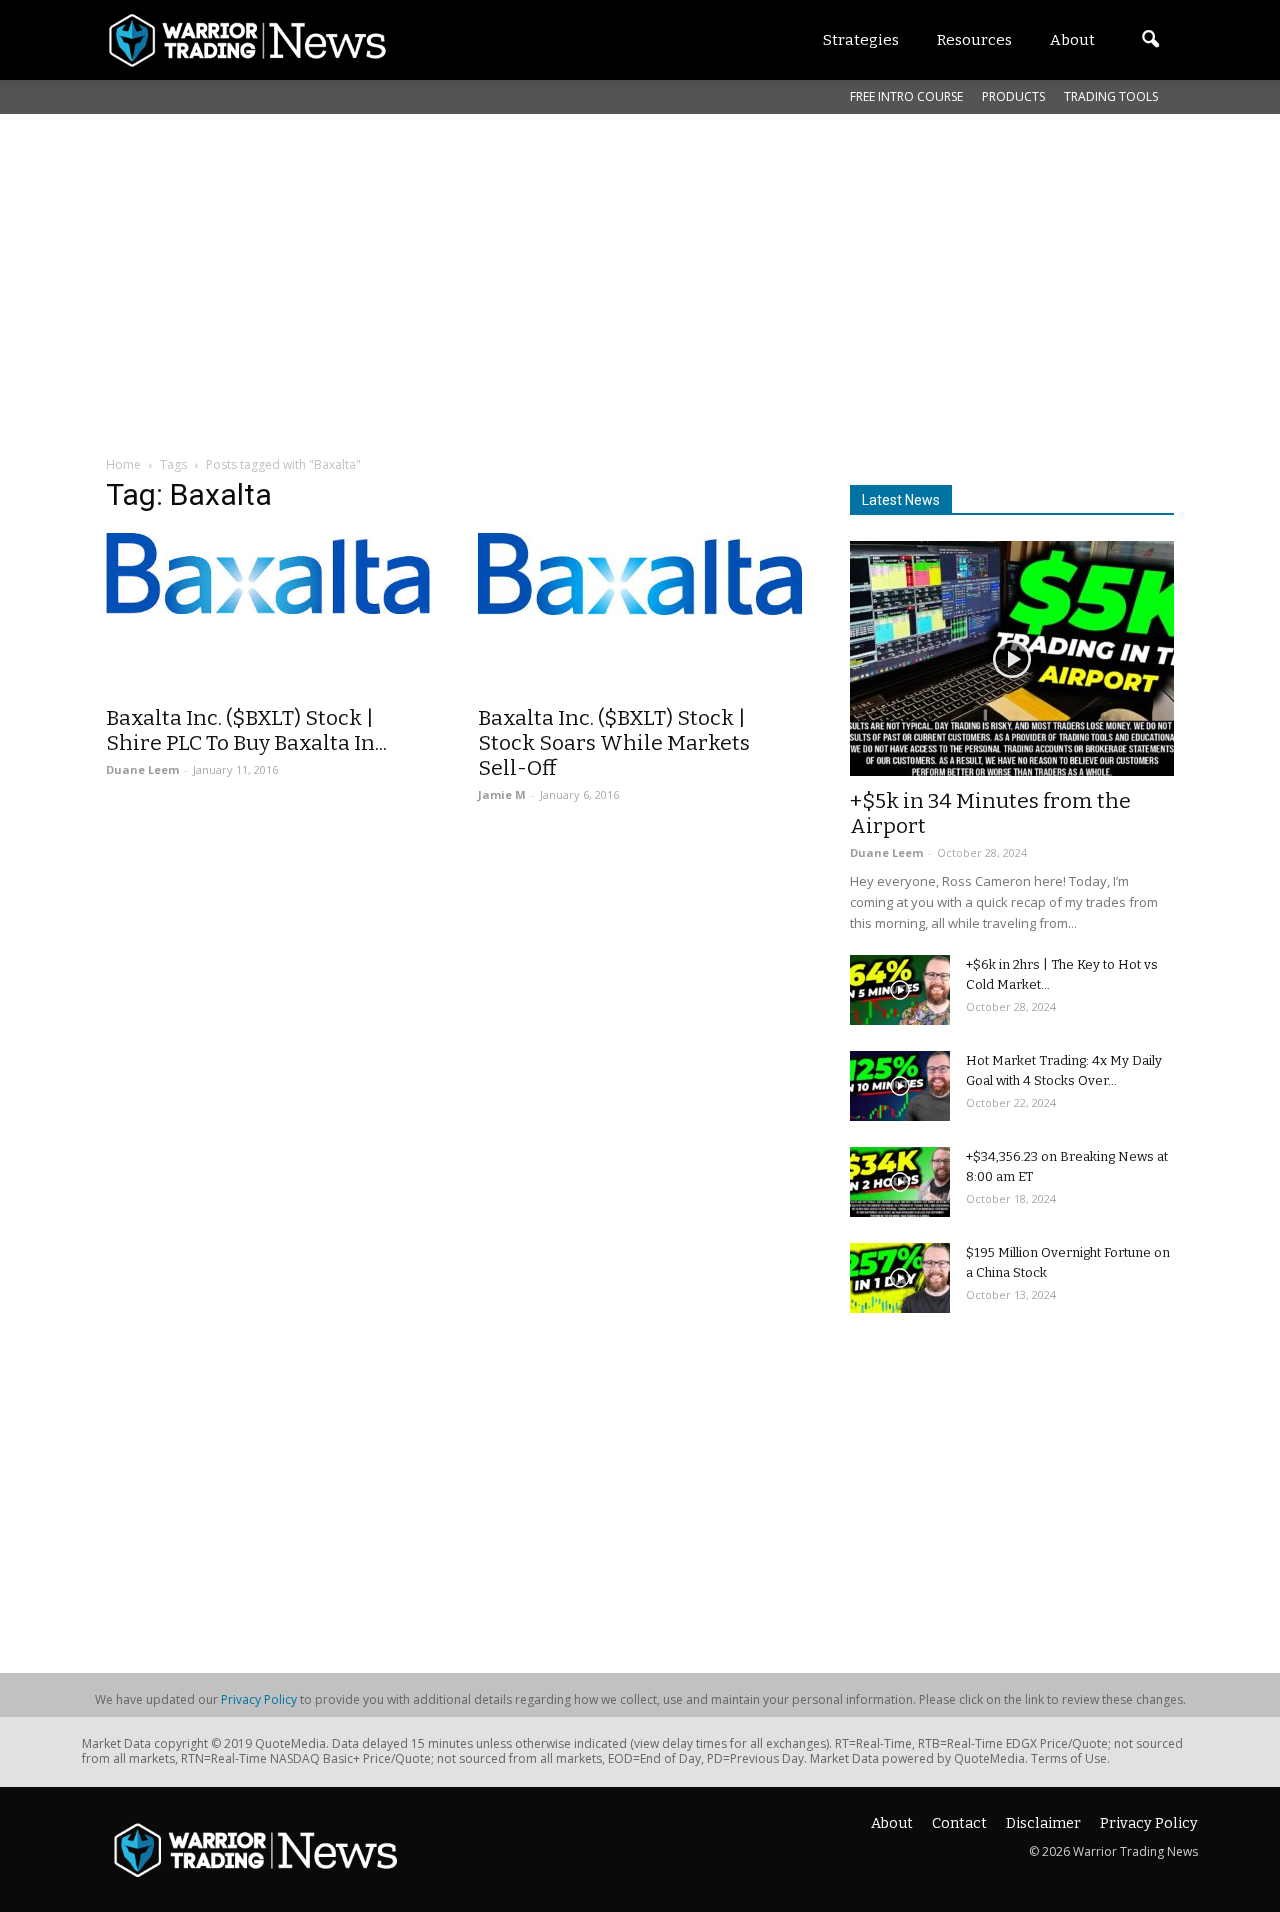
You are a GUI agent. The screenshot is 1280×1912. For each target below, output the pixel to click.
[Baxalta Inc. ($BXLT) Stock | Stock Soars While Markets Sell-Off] (640, 574)
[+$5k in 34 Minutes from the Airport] (1012, 658)
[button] (1150, 40)
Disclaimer (1043, 1823)
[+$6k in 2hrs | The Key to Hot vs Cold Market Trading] (900, 990)
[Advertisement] (640, 264)
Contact (959, 1823)
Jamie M (502, 794)
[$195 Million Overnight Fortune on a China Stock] (900, 1278)
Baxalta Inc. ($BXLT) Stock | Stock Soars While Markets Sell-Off (614, 743)
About (892, 1823)
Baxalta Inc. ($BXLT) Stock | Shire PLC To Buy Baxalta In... (246, 730)
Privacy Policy (259, 1699)
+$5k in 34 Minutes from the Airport (990, 813)
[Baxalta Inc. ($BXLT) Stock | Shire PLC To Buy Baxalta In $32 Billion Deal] (268, 573)
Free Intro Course (906, 96)
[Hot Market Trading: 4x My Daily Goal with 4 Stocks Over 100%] (900, 1086)
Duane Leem (142, 769)
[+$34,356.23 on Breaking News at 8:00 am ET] (900, 1182)
